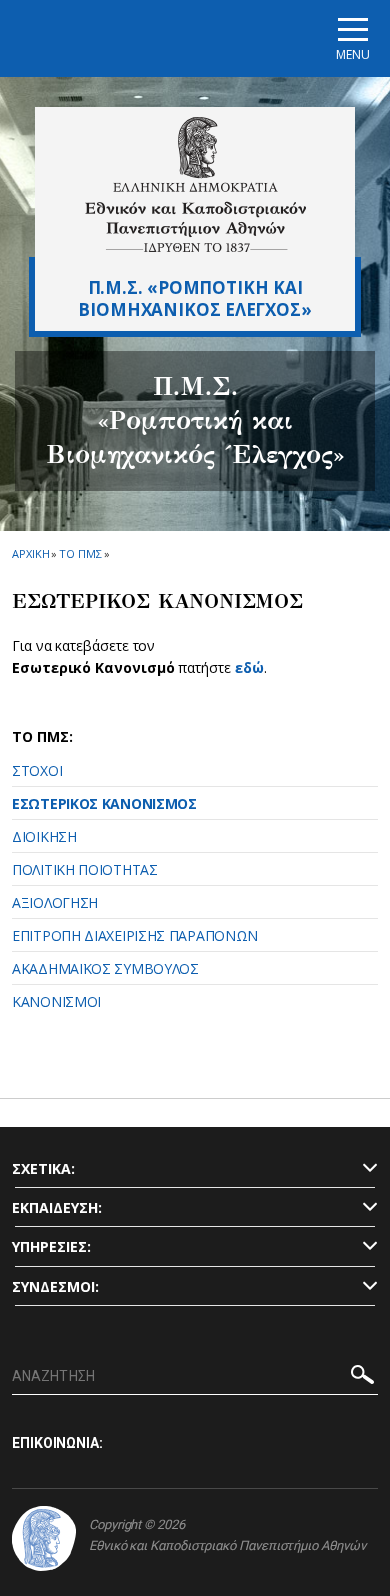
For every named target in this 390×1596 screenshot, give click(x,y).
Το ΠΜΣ (80, 553)
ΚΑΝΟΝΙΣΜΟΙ (56, 1001)
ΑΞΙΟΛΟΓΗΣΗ (55, 902)
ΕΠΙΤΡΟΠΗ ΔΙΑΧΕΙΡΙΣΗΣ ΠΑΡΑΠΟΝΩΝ (135, 935)
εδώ (249, 667)
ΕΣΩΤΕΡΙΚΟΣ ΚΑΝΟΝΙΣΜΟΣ (104, 803)
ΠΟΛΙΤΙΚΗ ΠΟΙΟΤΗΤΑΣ (85, 869)
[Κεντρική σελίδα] (195, 184)
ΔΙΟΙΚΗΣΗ (44, 836)
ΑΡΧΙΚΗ (30, 553)
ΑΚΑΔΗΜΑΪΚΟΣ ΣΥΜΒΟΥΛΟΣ (105, 968)
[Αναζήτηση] (362, 1377)
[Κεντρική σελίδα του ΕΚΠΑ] (44, 1538)
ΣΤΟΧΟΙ (37, 770)
